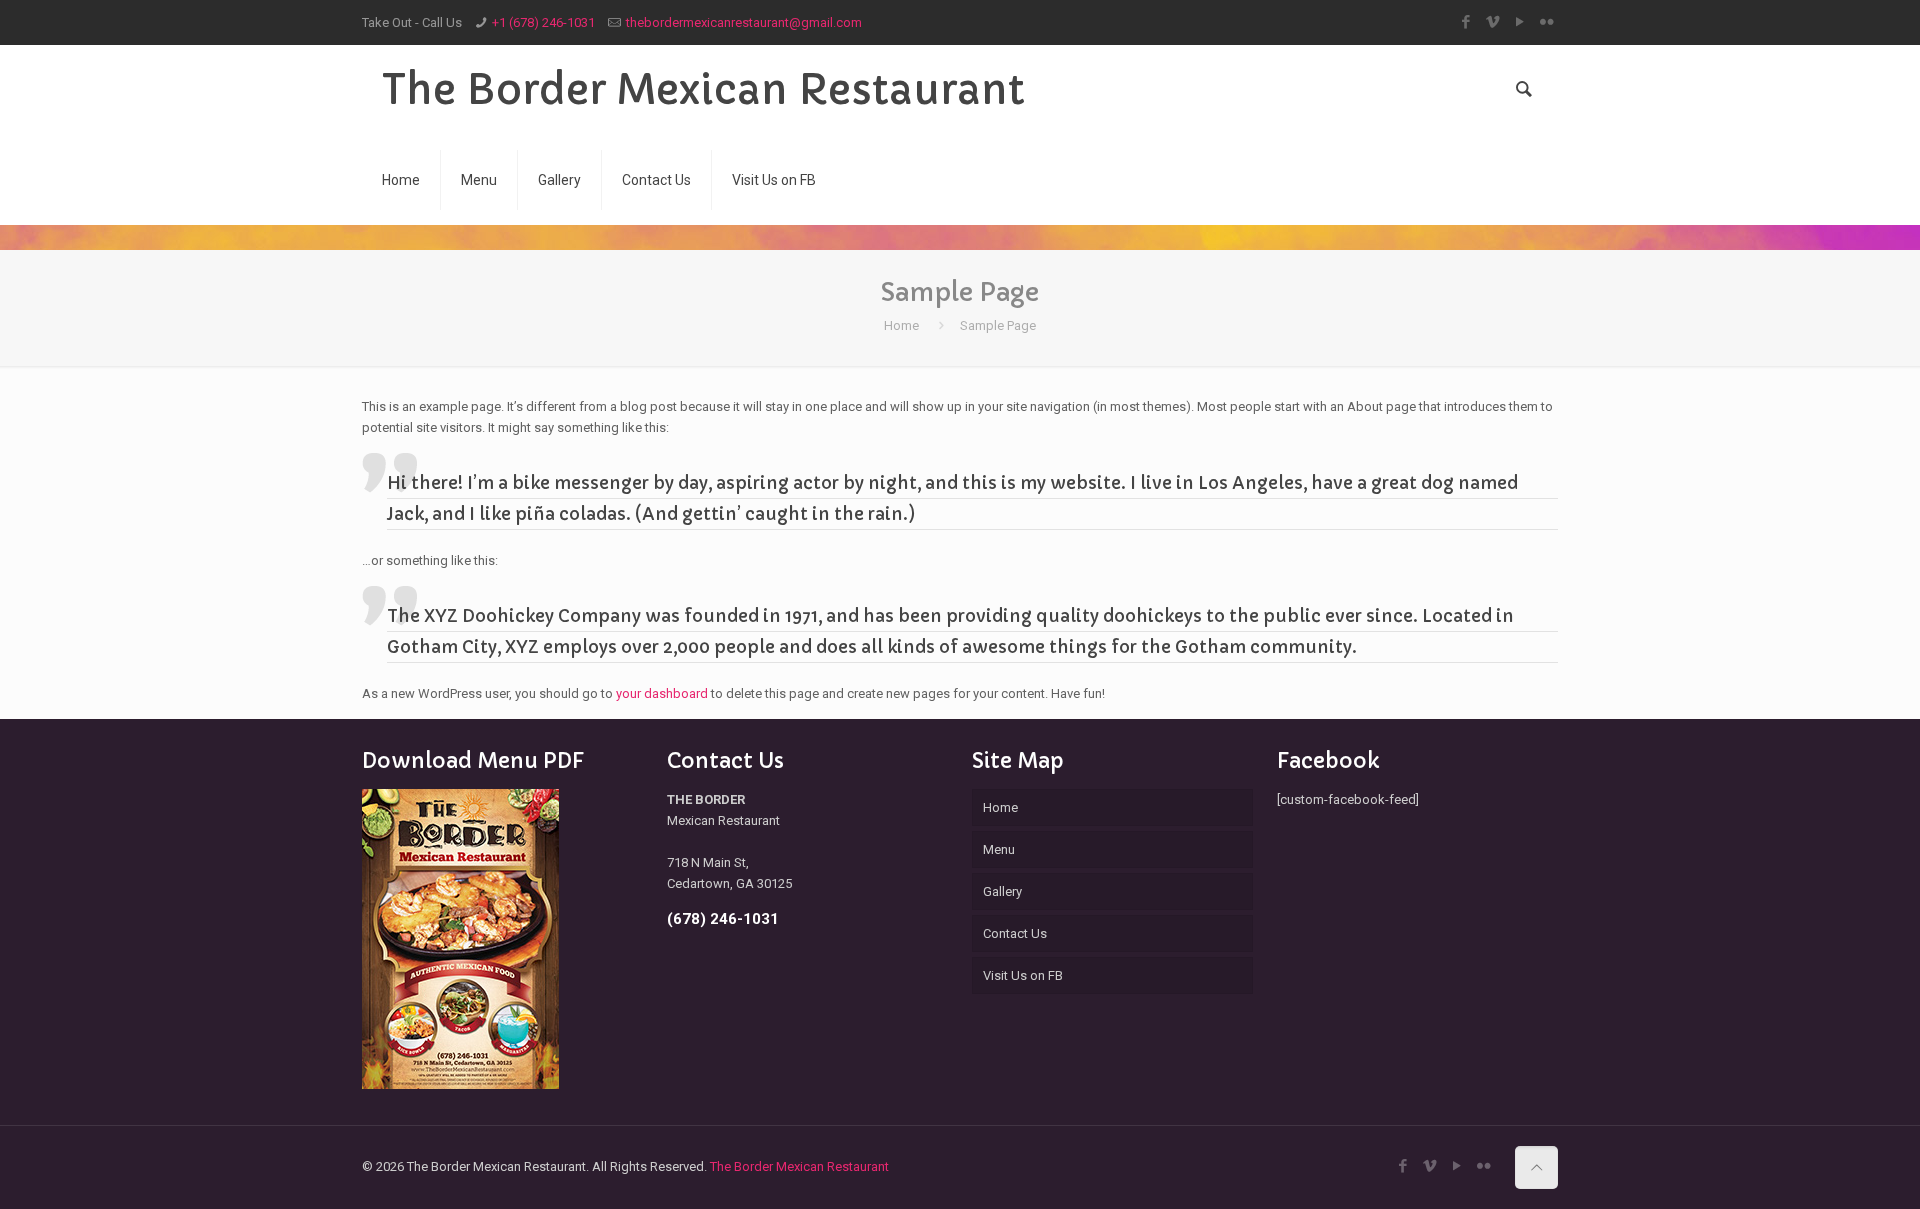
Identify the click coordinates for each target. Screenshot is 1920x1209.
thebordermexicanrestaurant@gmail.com (744, 22)
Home (901, 325)
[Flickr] (1547, 22)
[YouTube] (1520, 22)
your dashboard (662, 693)
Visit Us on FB (1023, 975)
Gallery (1002, 891)
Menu (999, 849)
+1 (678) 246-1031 (543, 22)
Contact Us (1015, 933)
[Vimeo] (1493, 22)
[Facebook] (1466, 22)
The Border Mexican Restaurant (703, 90)
